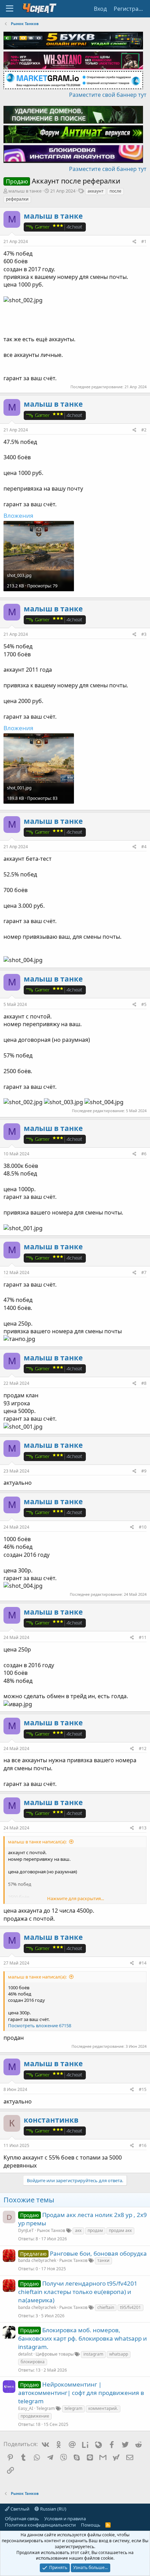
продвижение (35, 2416)
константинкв (51, 2120)
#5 (144, 1004)
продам (95, 2230)
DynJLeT (26, 2230)
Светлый (19, 2509)
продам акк (120, 2230)
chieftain (106, 2307)
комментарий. (103, 2408)
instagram (93, 2354)
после (115, 191)
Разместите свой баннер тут (108, 95)
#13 (143, 1828)
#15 (143, 2089)
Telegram (46, 2408)
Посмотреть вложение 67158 (40, 2025)
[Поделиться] (134, 242)
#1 (144, 241)
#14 (143, 1963)
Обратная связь (22, 2519)
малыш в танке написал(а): (37, 1842)
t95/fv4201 (130, 2307)
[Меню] (10, 9)
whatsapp (119, 2354)
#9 (144, 1471)
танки (103, 2260)
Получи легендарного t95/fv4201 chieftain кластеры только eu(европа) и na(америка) (78, 2292)
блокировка (33, 2362)
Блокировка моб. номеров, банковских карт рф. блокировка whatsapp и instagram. (82, 2338)
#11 (143, 1637)
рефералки (17, 199)
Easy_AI (26, 2408)
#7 (144, 1273)
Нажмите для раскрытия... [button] (76, 1898)
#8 (144, 1383)
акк (78, 2230)
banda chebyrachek (37, 2260)
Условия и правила (65, 2519)
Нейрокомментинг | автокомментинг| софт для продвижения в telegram (81, 2393)
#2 (144, 430)
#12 (143, 1748)
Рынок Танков (51, 2230)
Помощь (91, 2525)
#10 (143, 1527)
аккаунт (96, 191)
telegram (73, 2408)
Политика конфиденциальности (40, 2525)
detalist (25, 2354)
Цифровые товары (55, 2354)
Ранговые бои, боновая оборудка (98, 2253)
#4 (144, 847)
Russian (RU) (53, 2509)
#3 (144, 634)
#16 (143, 2145)
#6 (144, 1154)
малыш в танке (25, 191)
